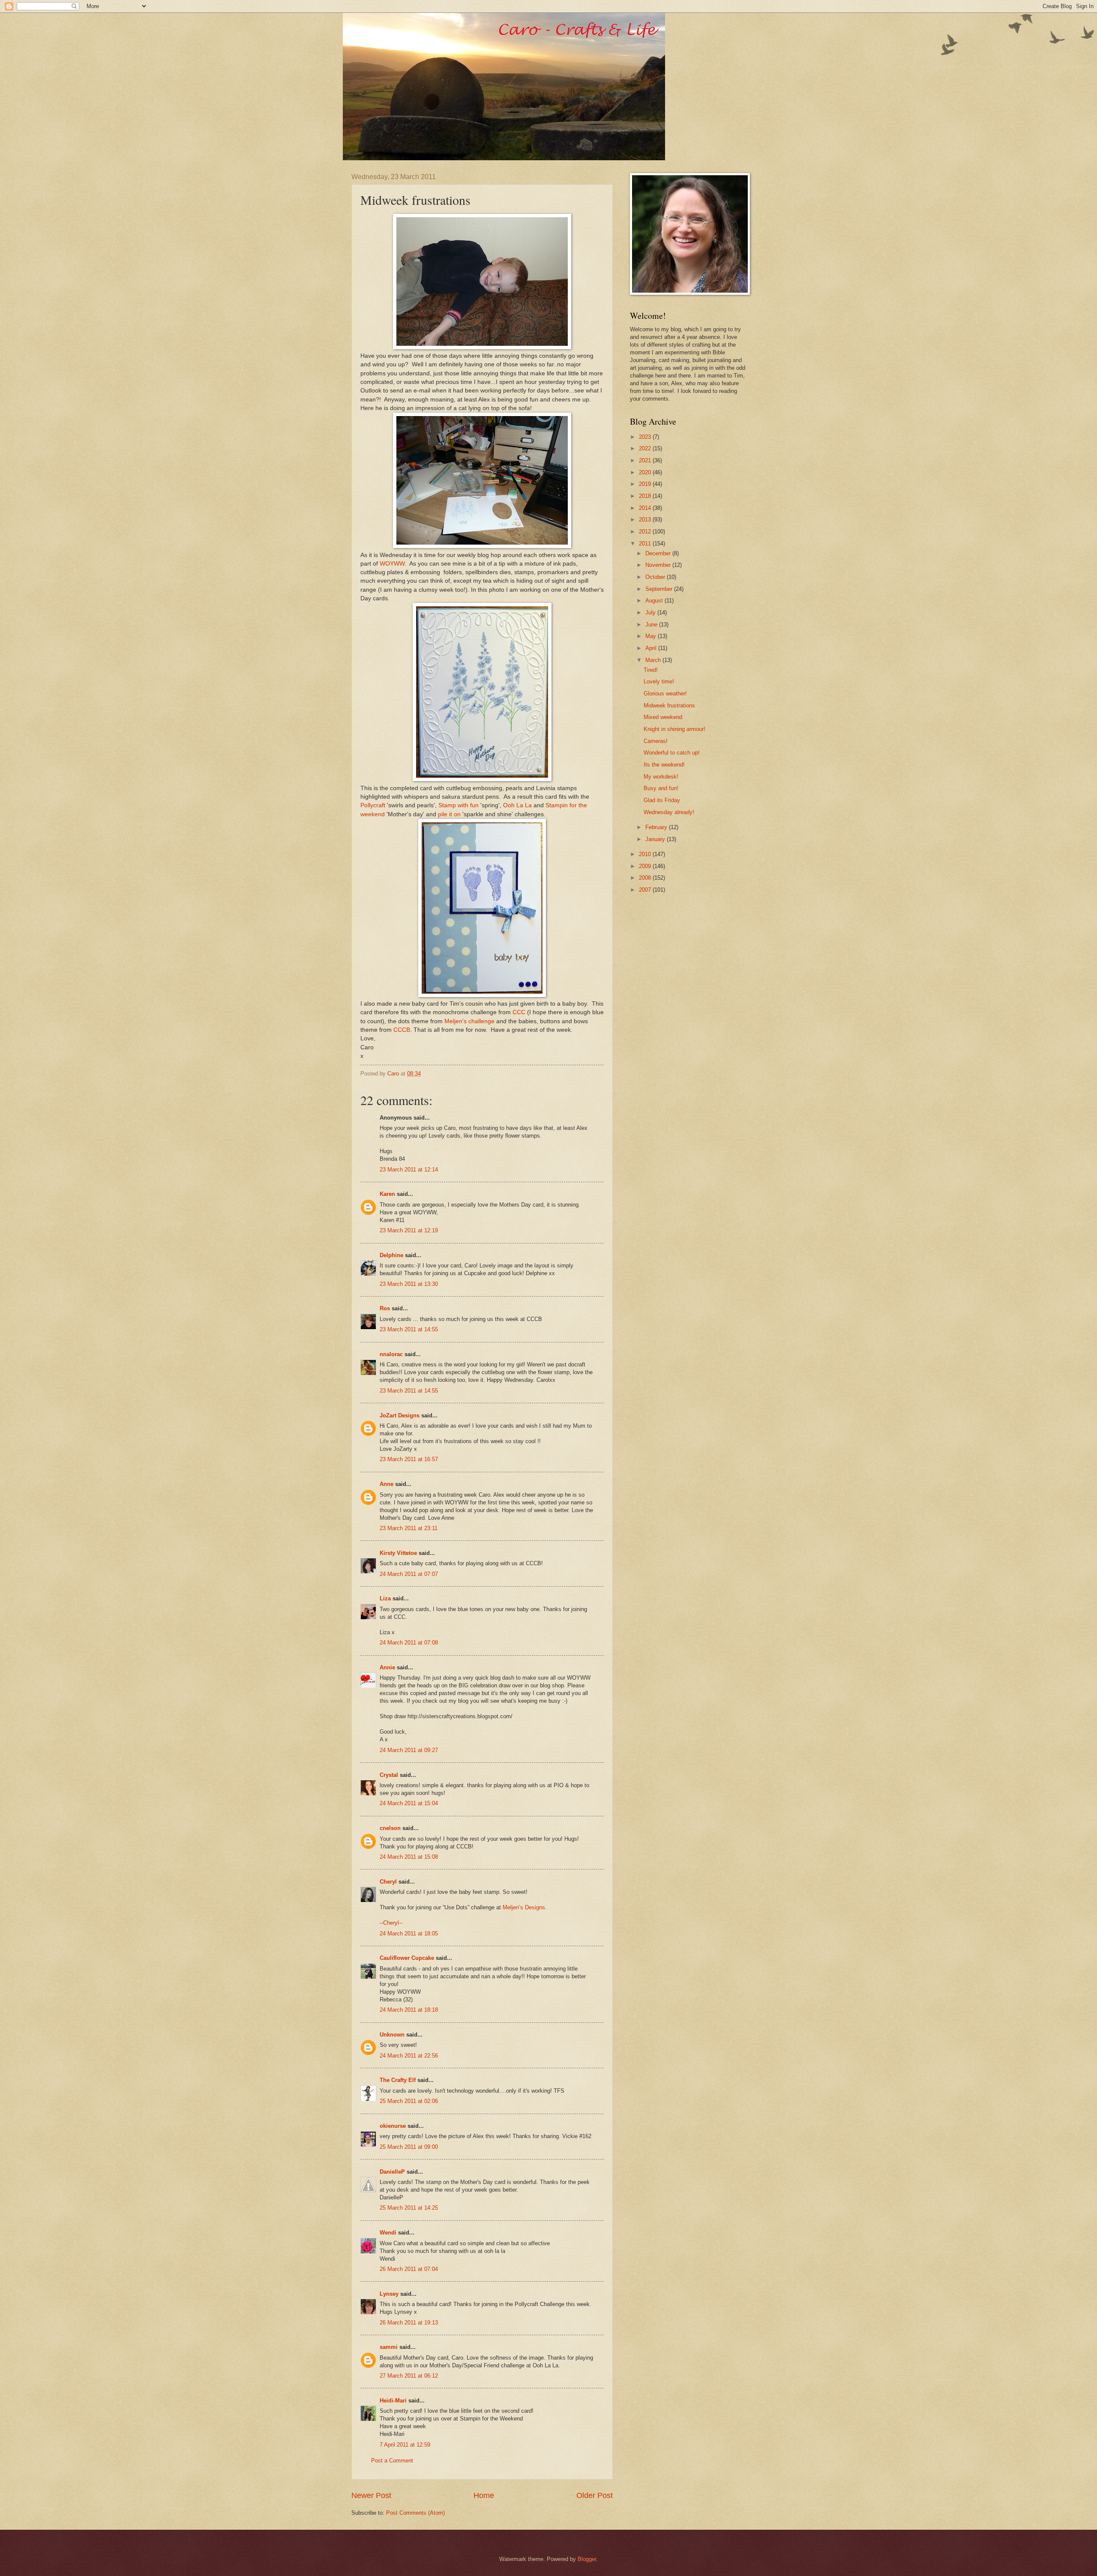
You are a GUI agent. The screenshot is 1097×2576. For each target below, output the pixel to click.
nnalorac (391, 1354)
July (651, 613)
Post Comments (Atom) (415, 2513)
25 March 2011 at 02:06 (409, 2101)
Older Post (595, 2495)
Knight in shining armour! (674, 729)
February (657, 827)
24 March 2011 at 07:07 (409, 1574)
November (659, 565)
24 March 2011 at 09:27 (409, 1750)
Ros (385, 1308)
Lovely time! (659, 681)
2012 (646, 532)
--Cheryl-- (391, 1923)
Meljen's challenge (469, 1021)
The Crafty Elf (398, 2080)
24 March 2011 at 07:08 (409, 1643)
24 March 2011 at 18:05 (409, 1933)
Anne (387, 1484)
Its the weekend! (664, 765)
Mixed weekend (663, 717)
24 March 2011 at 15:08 (409, 1857)
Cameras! (656, 741)
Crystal (389, 1775)
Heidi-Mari (393, 2401)
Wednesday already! (669, 812)
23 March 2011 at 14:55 (409, 1329)
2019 (646, 484)
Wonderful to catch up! (672, 753)
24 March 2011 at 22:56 (409, 2056)
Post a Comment (392, 2461)
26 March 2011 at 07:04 (409, 2269)
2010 (646, 854)
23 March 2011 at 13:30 (409, 1284)
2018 (646, 496)
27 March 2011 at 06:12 (409, 2376)
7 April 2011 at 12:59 (405, 2445)
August (655, 601)
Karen (387, 1194)
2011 (646, 544)
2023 (646, 437)
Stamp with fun (459, 805)
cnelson (390, 1828)
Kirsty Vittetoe (398, 1553)
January (656, 839)
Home (484, 2495)
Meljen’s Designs (524, 1907)
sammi (389, 2347)
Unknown (392, 2035)
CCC (519, 1012)
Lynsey (389, 2294)
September (660, 589)
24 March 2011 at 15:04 (409, 1803)
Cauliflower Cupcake (407, 1958)
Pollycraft (373, 805)
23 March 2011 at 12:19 (409, 1230)
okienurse (393, 2126)
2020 (646, 472)
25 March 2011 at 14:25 (409, 2208)
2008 (646, 878)
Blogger (587, 2559)
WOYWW (392, 564)
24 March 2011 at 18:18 (409, 2010)
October (656, 577)
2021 (646, 460)
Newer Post (371, 2495)
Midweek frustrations (669, 705)
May (652, 636)
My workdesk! (661, 777)
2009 (646, 866)
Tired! (651, 670)
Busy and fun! (661, 788)
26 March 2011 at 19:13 (409, 2323)
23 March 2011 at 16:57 (409, 1459)
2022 (646, 448)
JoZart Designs (400, 1415)
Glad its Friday (662, 800)
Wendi (388, 2233)
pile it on (449, 814)
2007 (646, 890)
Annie (387, 1667)
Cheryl (388, 1882)
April (652, 648)
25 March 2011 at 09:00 (409, 2147)
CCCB (402, 1030)
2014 (646, 508)
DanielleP (392, 2172)
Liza (385, 1598)
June (652, 625)
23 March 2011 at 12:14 (409, 1170)
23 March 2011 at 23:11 (409, 1528)
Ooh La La (517, 805)
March (654, 660)
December (659, 553)
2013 (646, 520)
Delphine (391, 1255)
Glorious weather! (665, 693)
